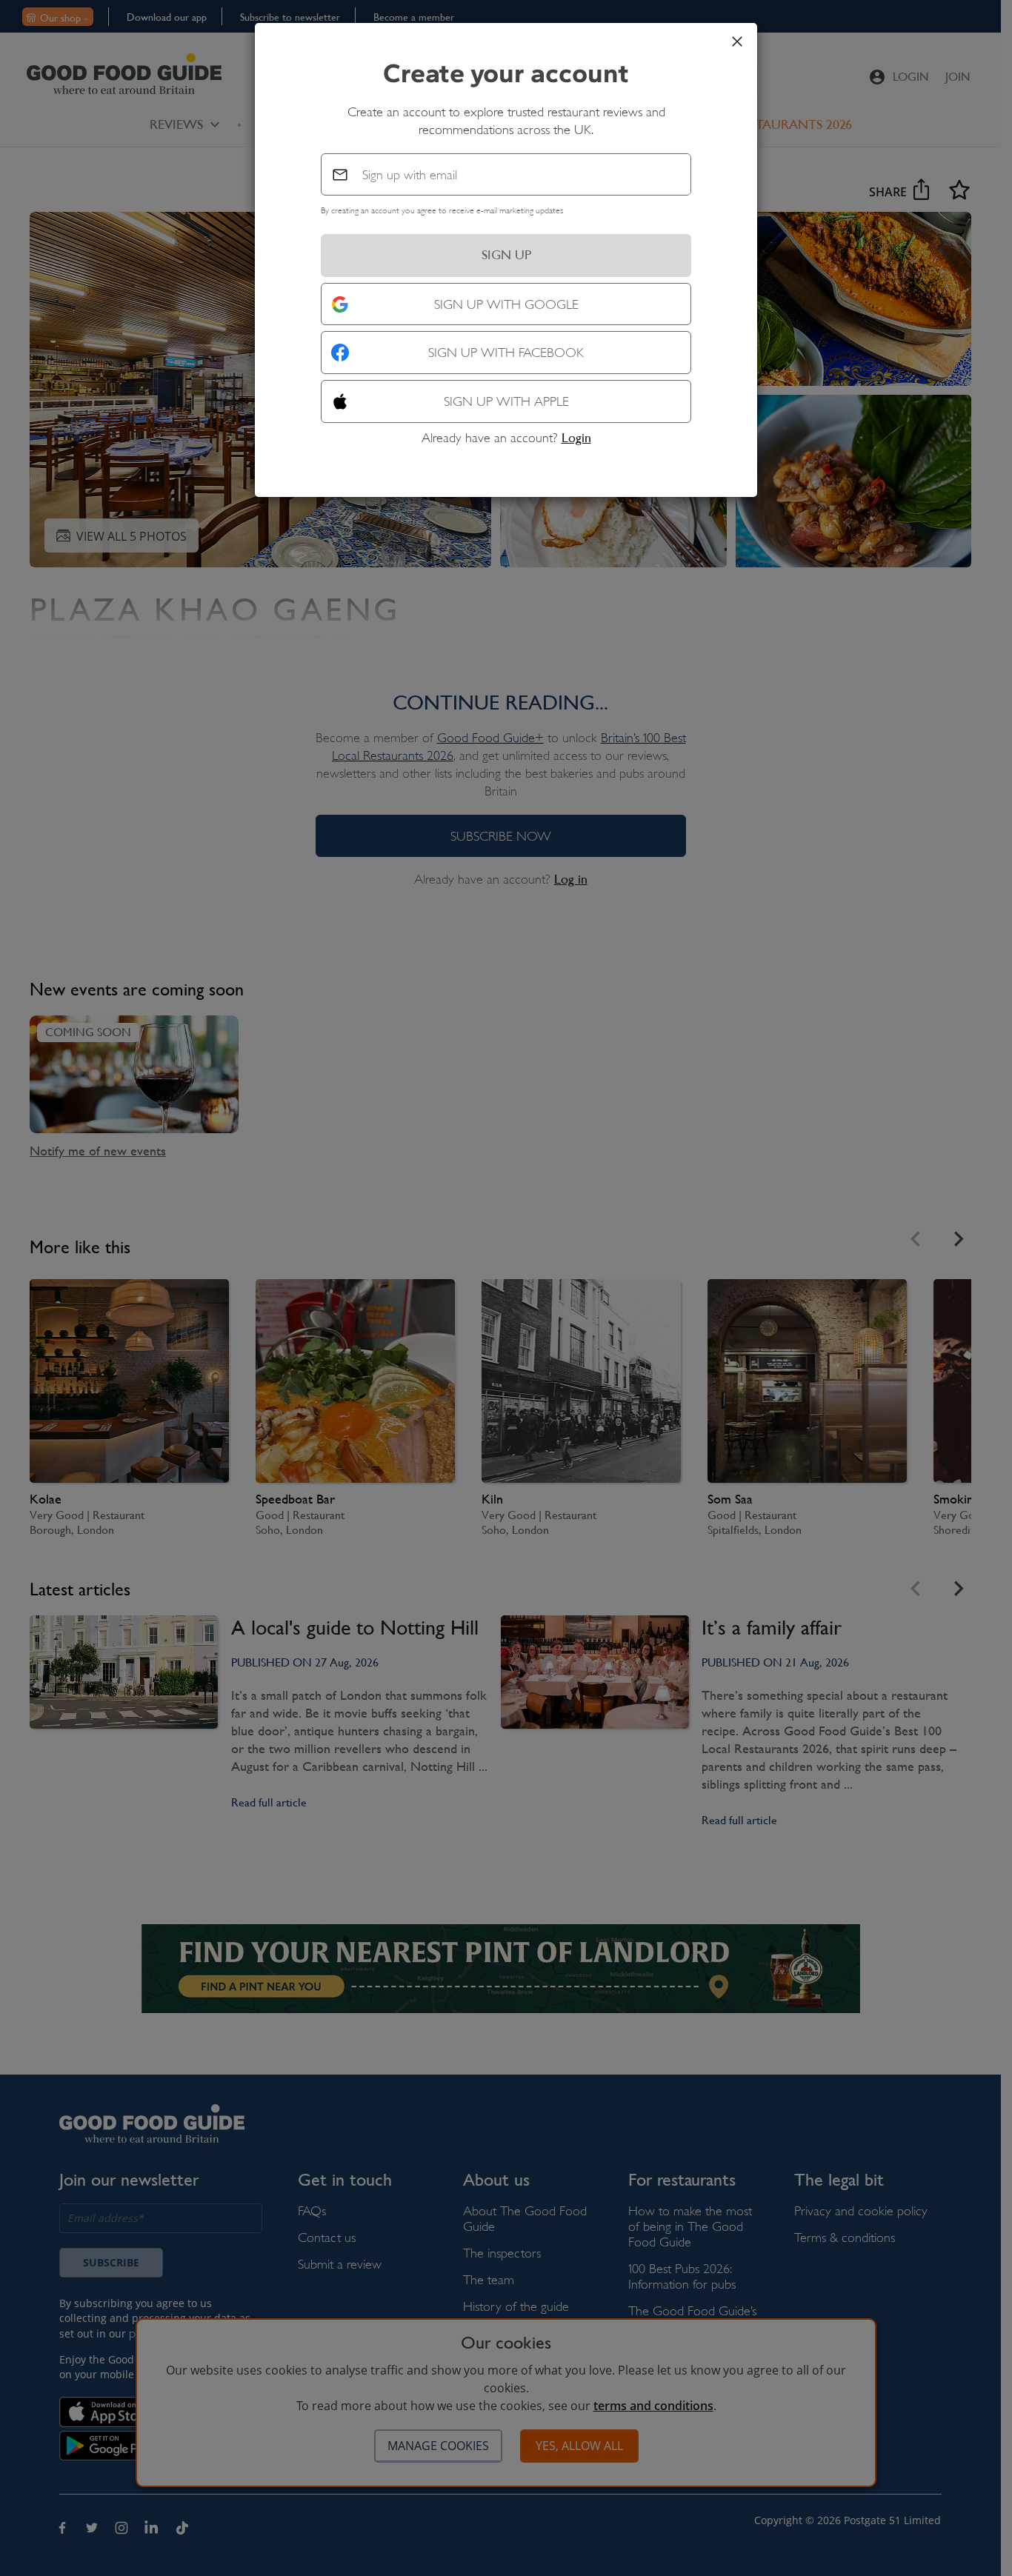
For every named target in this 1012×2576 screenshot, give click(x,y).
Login (576, 438)
